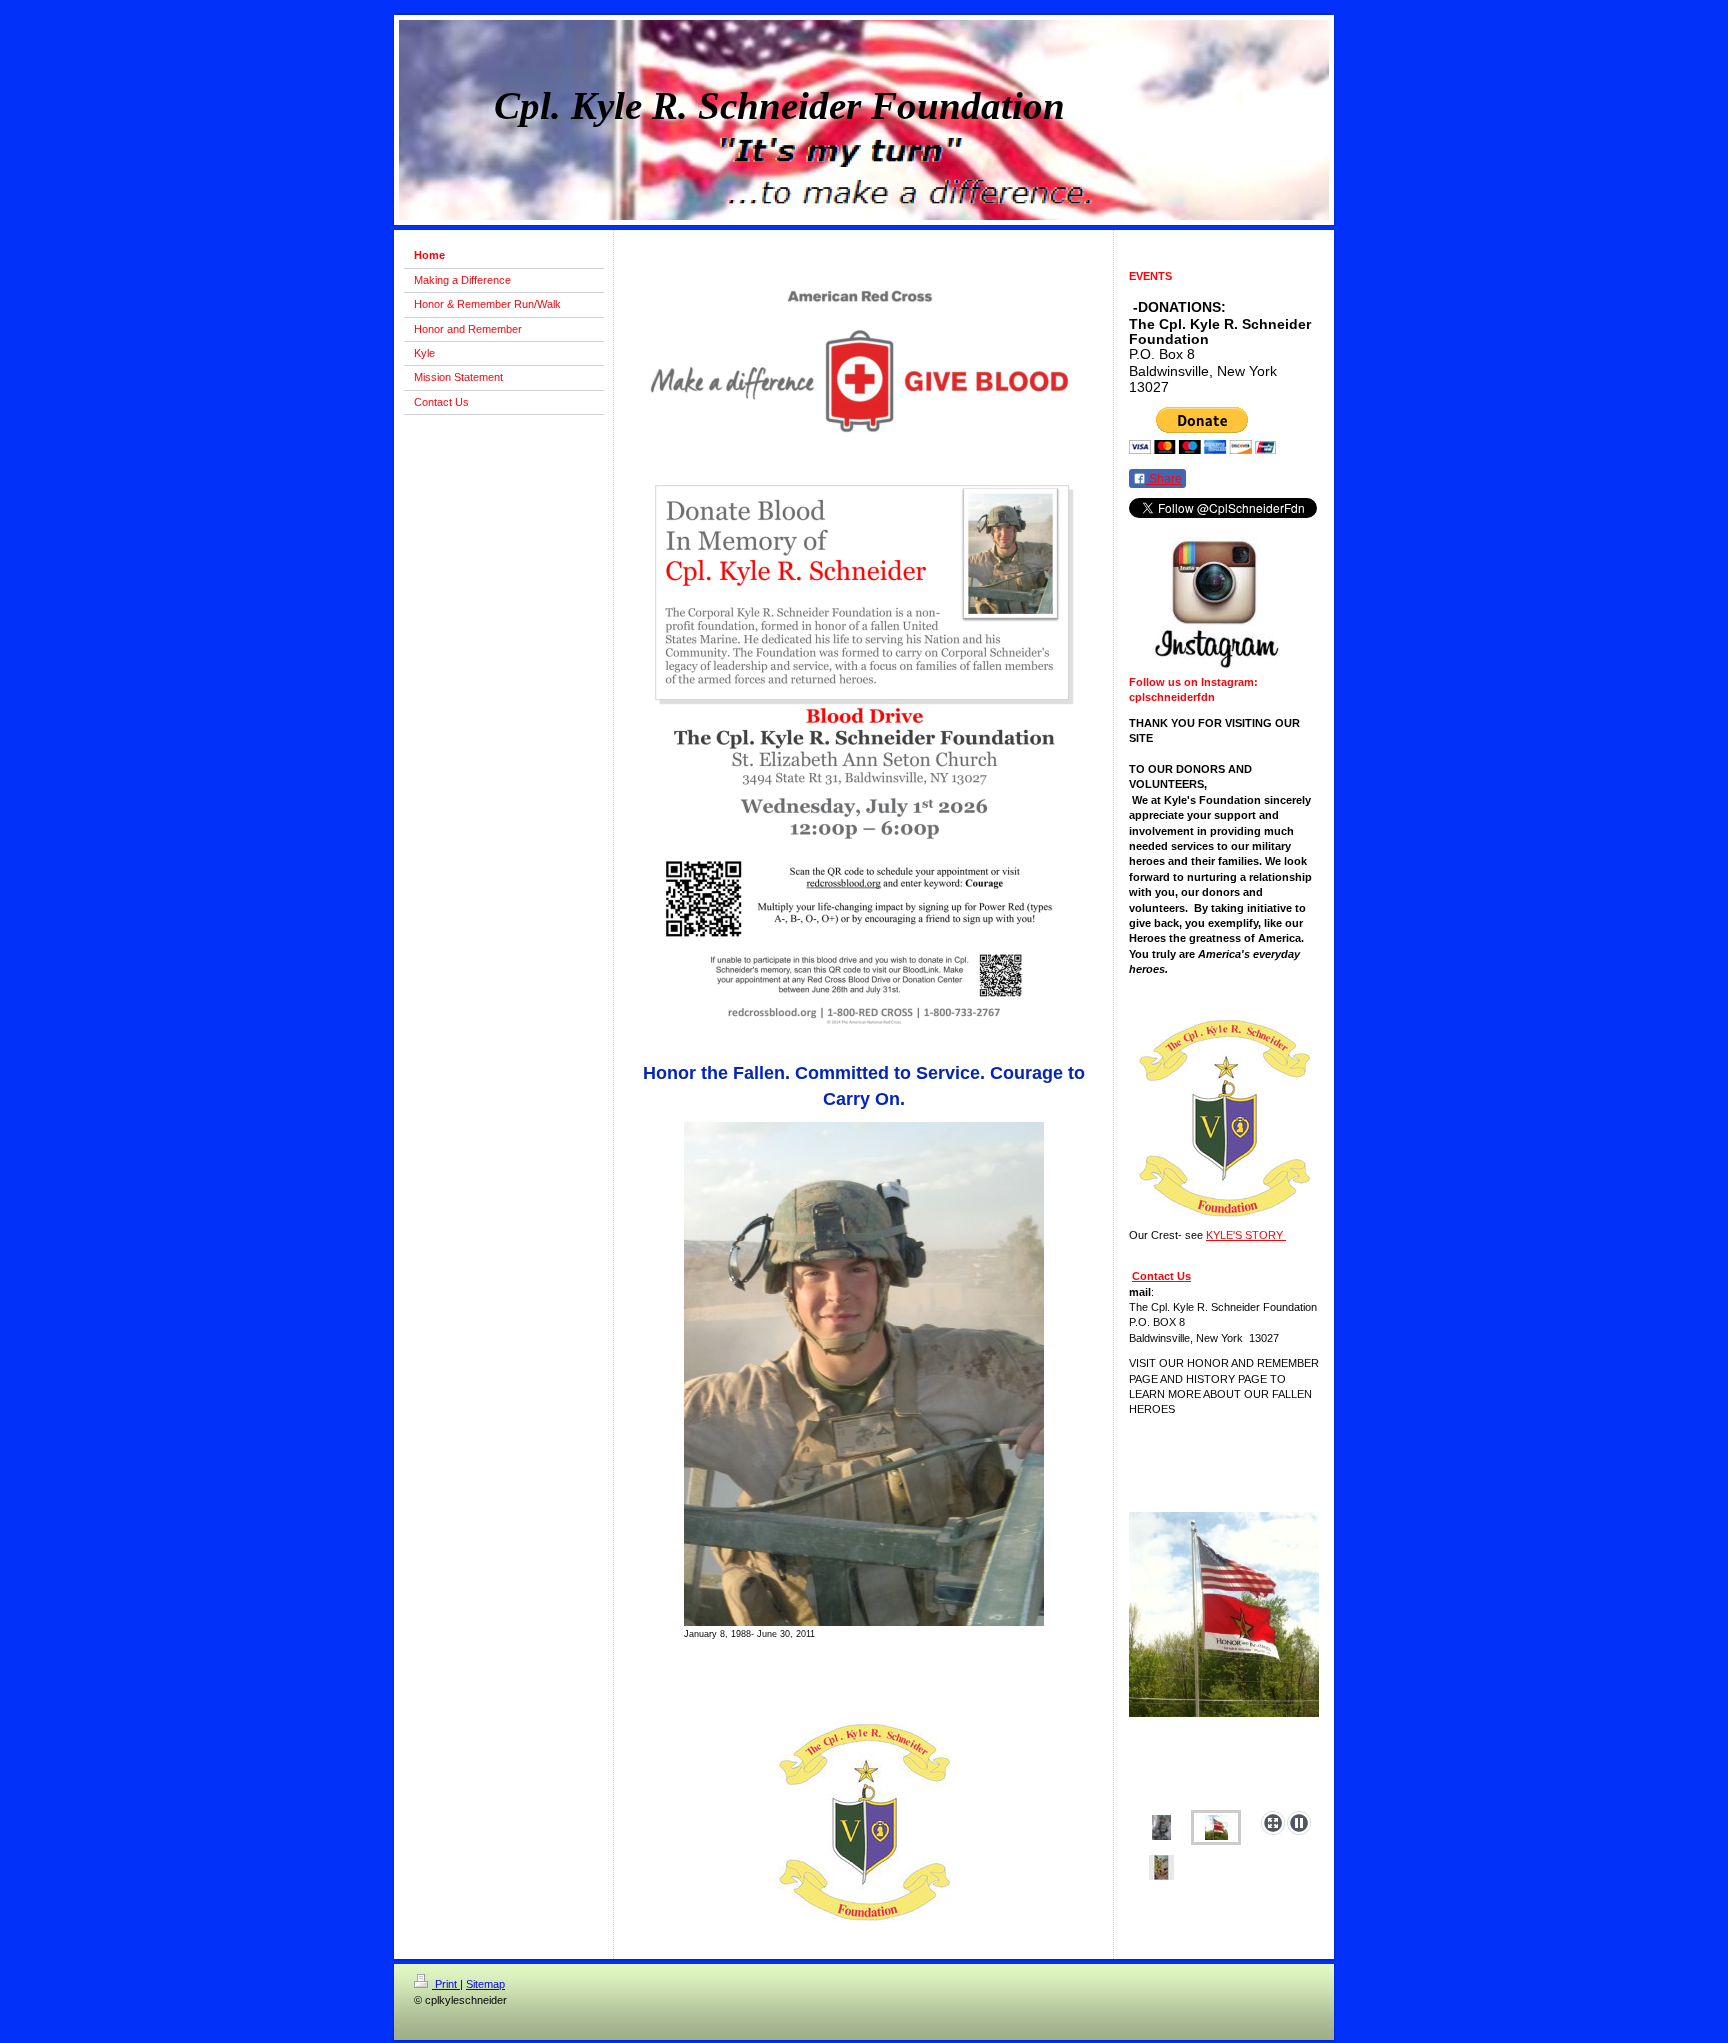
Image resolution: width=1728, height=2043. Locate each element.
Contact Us (1161, 1276)
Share (1164, 479)
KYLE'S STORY (1246, 1235)
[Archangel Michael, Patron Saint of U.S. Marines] (1161, 1867)
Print (446, 1984)
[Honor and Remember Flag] (1224, 1657)
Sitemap (485, 1984)
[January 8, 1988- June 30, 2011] (864, 1374)
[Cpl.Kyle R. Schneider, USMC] (1161, 1827)
